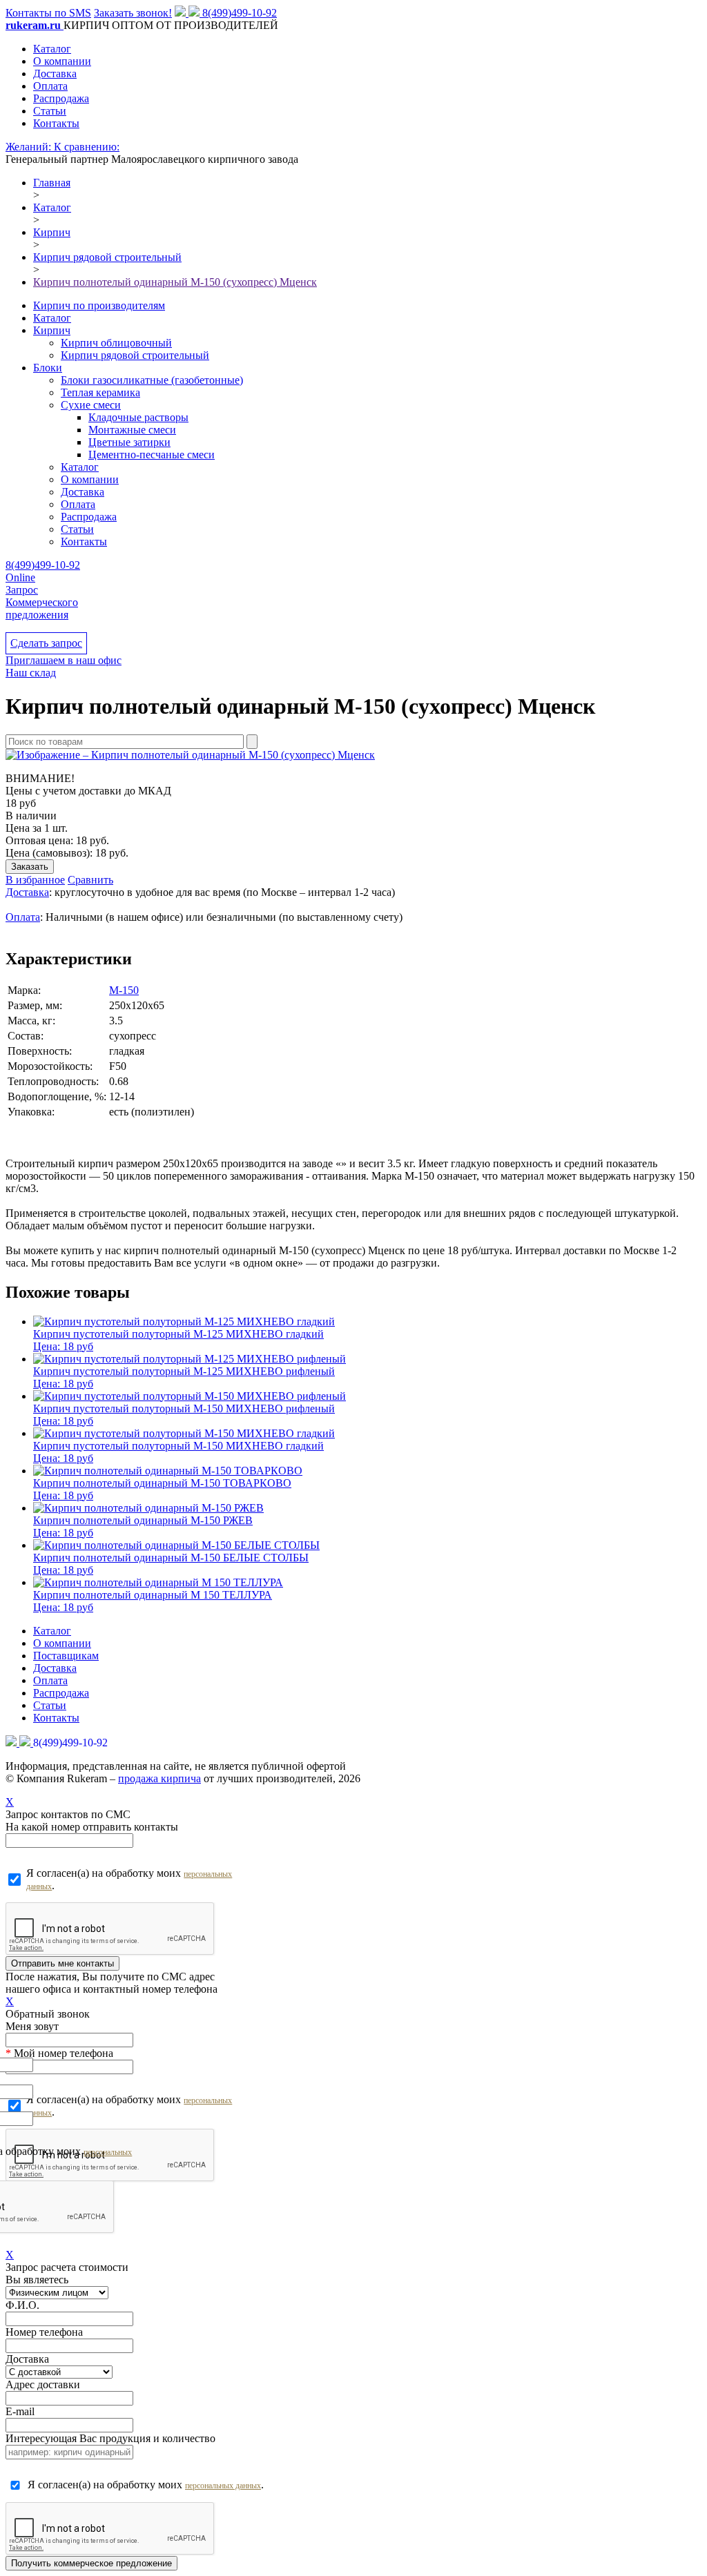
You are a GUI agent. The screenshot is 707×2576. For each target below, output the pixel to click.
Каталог (52, 49)
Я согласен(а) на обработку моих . (129, 1879)
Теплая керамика (100, 392)
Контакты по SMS (48, 13)
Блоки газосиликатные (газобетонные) (152, 380)
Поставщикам (66, 1656)
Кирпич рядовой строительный (135, 355)
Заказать (30, 867)
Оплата (50, 86)
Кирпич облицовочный (116, 343)
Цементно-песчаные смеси (152, 455)
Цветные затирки (129, 442)
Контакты (56, 123)
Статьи (50, 111)
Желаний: (30, 147)
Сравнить (90, 880)
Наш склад (31, 673)
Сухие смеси (91, 405)
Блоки (48, 368)
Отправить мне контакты (62, 1963)
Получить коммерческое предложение (91, 2563)
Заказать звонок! (133, 13)
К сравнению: (87, 147)
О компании (62, 61)
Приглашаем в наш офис (64, 660)
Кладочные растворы (138, 417)
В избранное (35, 880)
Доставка (55, 74)
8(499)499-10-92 (240, 13)
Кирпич (52, 330)
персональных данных (223, 2486)
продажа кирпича (159, 1778)
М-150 (124, 990)
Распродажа (61, 98)
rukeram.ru (35, 25)
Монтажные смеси (132, 430)
